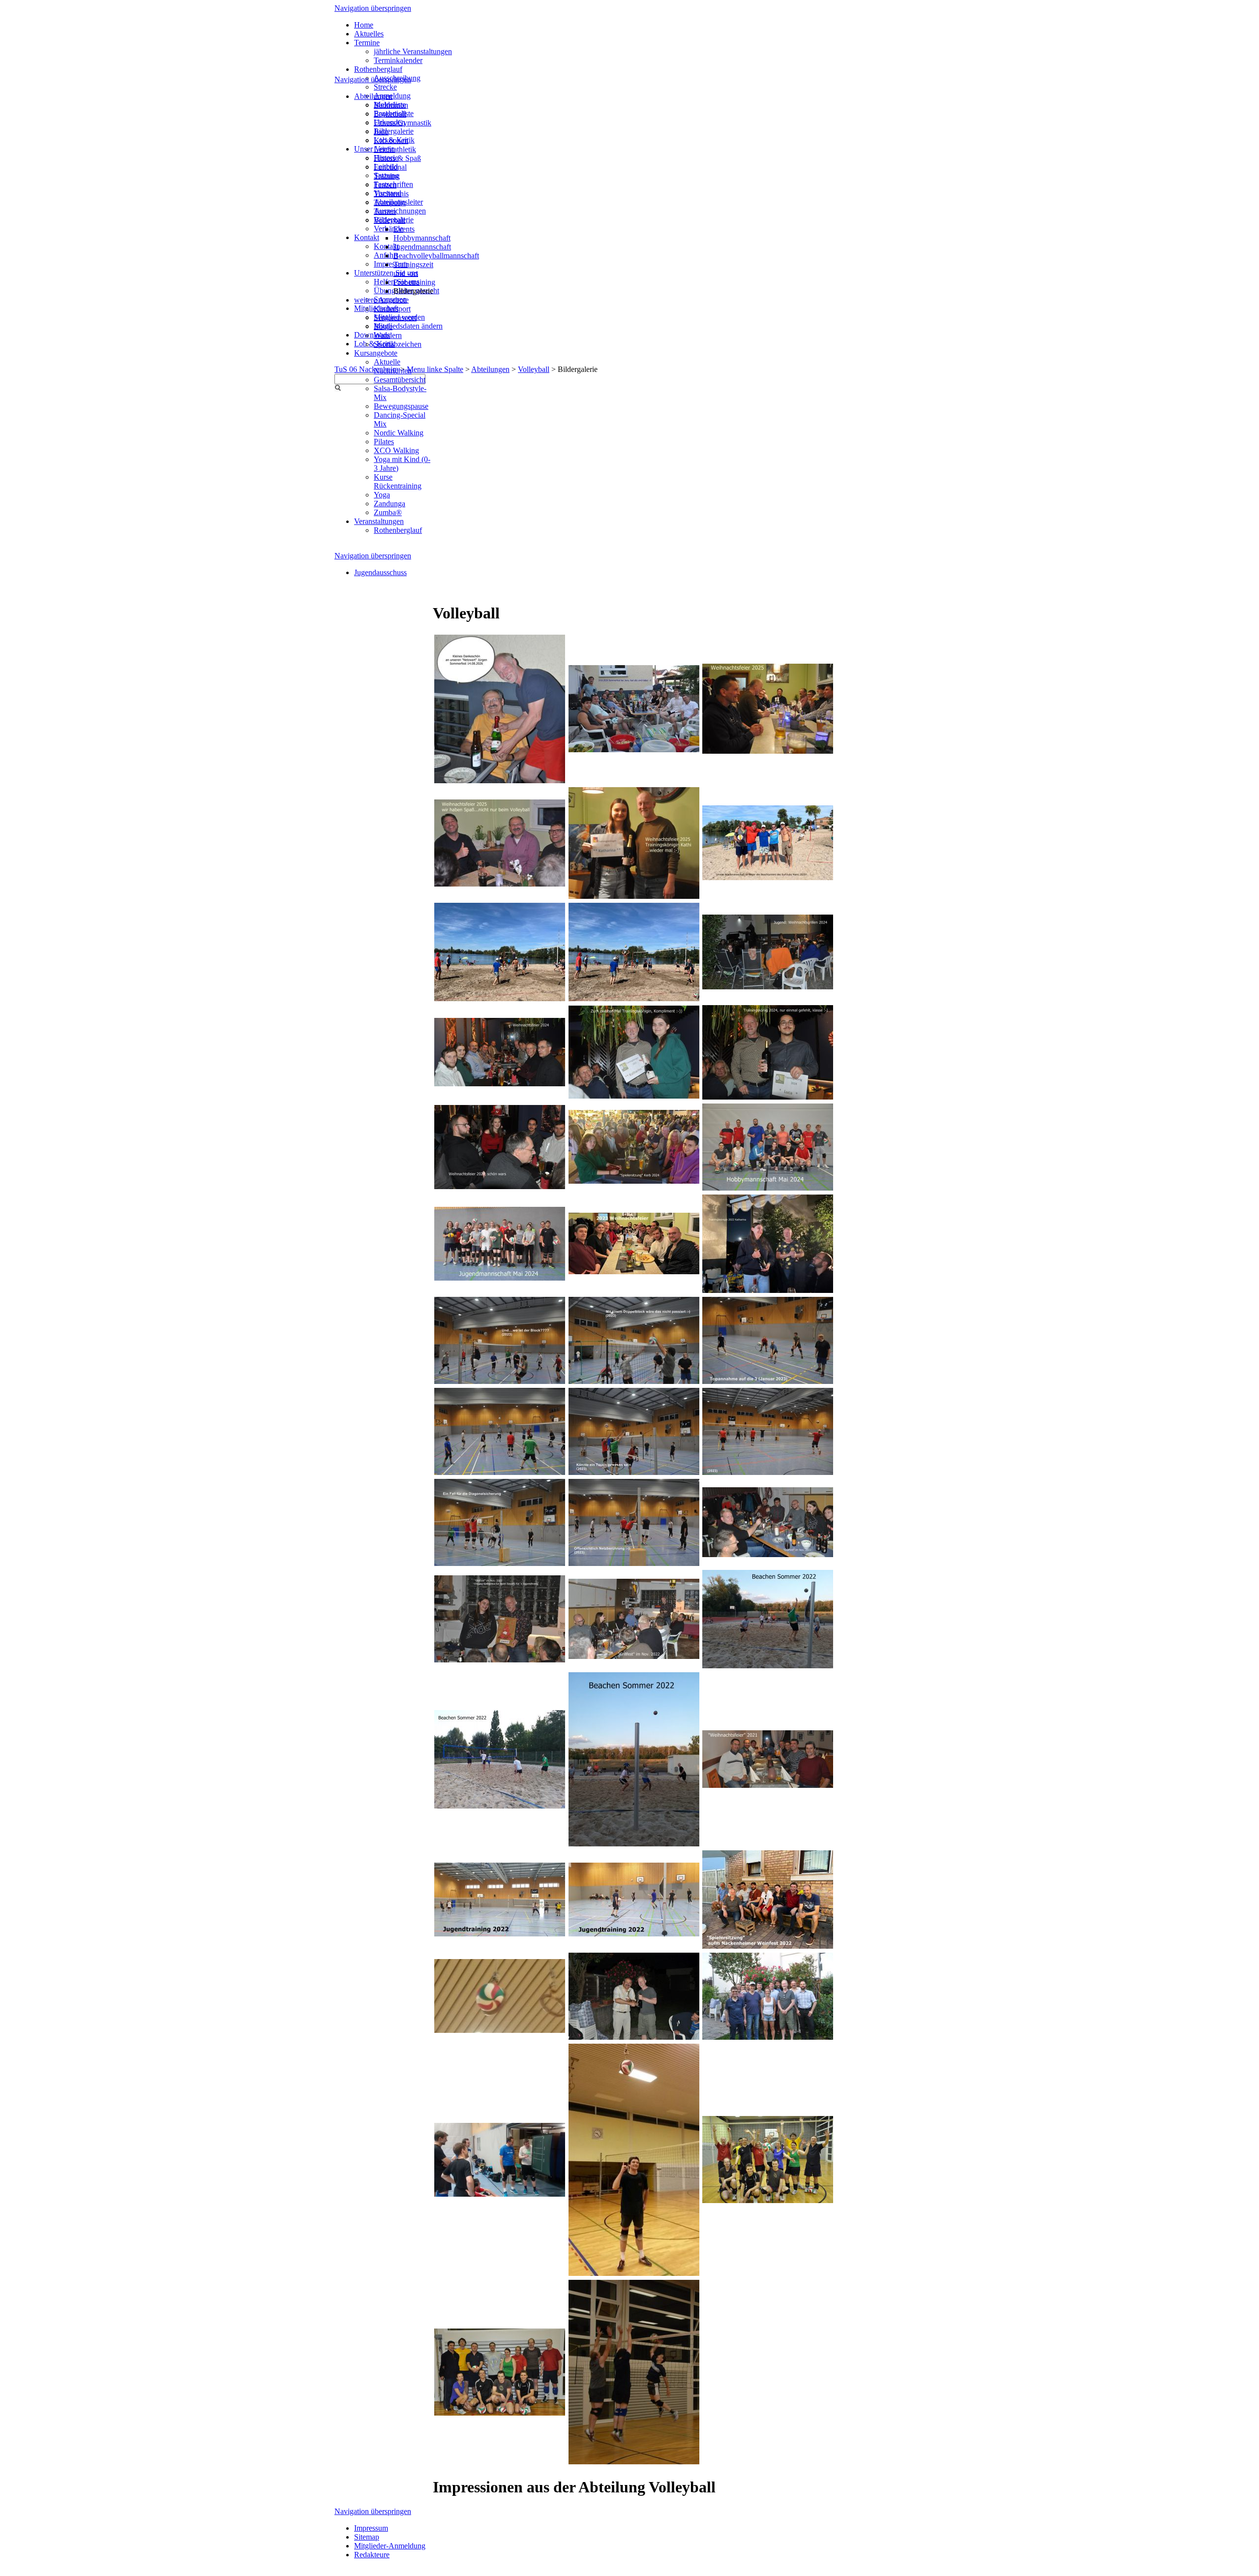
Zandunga (390, 504)
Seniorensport (395, 318)
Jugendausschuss (380, 572)
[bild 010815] (634, 2273)
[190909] (500, 1934)
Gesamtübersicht (400, 380)
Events (404, 229)
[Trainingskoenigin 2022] (768, 1290)
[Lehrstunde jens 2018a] (500, 2194)
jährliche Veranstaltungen (413, 51)
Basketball (390, 114)
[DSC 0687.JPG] (500, 1084)
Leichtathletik (395, 149)
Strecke (385, 87)
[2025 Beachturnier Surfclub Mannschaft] (768, 877)
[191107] (634, 1934)
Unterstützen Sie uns (386, 273)
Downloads (372, 335)
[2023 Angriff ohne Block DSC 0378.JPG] (500, 1381)
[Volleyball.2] (634, 2462)
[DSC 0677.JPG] (634, 1096)
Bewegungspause (401, 406)
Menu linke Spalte (435, 369)
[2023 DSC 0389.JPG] (634, 1472)
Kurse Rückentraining (398, 481)
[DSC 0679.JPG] (768, 1097)
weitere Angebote (381, 300)
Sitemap (367, 2537)
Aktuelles (369, 34)
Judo (381, 132)
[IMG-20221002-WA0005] (500, 1806)
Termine (367, 43)
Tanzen (385, 185)
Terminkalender (398, 60)
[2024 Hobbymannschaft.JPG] (768, 1188)
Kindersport (392, 309)
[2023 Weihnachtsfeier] (634, 1272)
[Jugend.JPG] (768, 987)
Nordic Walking (399, 433)
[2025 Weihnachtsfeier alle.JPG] (768, 751)
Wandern (388, 335)
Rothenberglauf (378, 69)
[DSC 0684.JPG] (500, 1186)
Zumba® (388, 512)
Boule (383, 326)
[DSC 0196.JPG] (768, 1554)
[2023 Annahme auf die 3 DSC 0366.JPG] (768, 1381)
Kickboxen (391, 140)
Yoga (382, 495)
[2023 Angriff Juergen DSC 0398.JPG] (500, 1472)
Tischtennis (391, 194)
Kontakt (367, 237)
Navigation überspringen (373, 8)
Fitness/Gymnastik (403, 123)
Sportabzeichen (398, 344)
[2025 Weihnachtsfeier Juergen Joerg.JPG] (500, 884)
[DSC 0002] (500, 2413)
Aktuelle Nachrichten (393, 366)
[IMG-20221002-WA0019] (768, 1666)
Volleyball (534, 369)
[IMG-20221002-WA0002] (634, 1844)
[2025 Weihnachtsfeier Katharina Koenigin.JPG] (634, 896)
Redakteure (372, 2555)
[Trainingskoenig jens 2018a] (634, 2037)
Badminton (391, 105)
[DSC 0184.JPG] (634, 1656)
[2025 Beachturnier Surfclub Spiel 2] (634, 998)
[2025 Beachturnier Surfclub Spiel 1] (500, 998)
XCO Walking (396, 450)
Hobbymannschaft (422, 238)
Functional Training (390, 171)
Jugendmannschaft (422, 247)
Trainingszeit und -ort (413, 269)
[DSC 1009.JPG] (768, 1785)
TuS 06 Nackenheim (366, 369)
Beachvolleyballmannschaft (436, 256)
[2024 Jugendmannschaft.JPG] (500, 1278)
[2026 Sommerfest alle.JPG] (634, 750)
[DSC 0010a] (768, 2200)
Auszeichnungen (400, 211)
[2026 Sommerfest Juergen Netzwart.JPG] (500, 781)
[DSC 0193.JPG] (500, 1660)
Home (364, 25)
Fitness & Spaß (397, 158)
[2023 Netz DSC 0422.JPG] (634, 1563)
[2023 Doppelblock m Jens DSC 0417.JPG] (500, 1563)
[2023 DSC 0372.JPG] (634, 1381)
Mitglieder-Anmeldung (390, 2546)
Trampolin (390, 202)
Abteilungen (490, 369)
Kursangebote (376, 353)
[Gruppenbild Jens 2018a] (768, 2037)
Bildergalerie (394, 131)
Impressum (391, 264)
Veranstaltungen (379, 521)
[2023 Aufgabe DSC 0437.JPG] (768, 1472)
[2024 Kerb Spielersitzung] (634, 1181)
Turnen (385, 211)
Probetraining (414, 282)
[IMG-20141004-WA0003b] (500, 2030)
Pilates (384, 442)
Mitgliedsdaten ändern (408, 326)
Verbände (389, 229)
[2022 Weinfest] (768, 1946)
